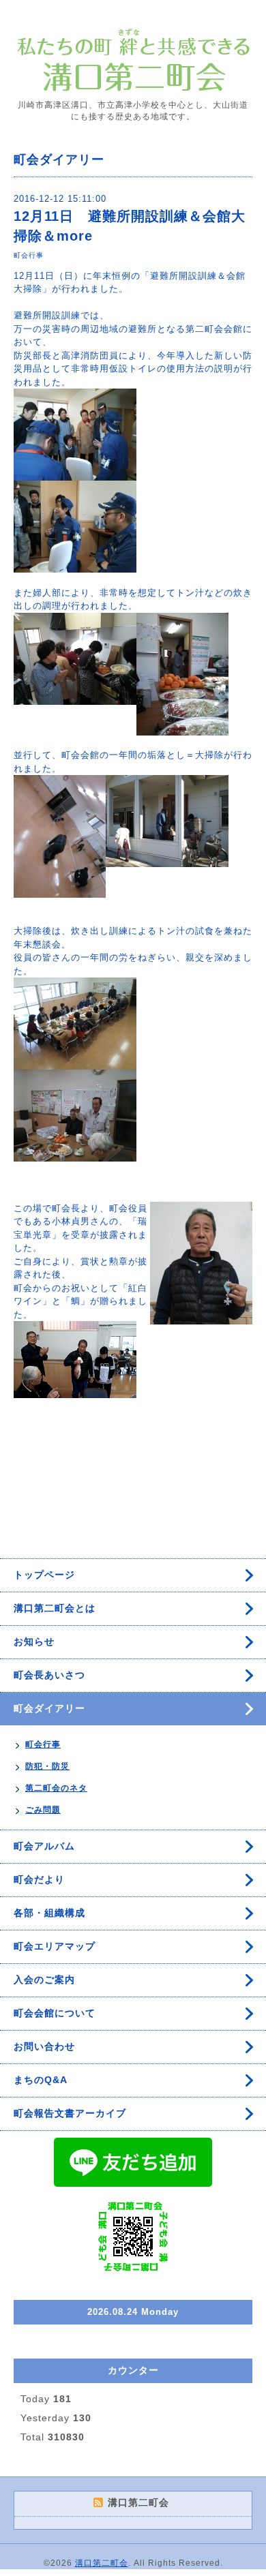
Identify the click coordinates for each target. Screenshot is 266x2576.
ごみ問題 (43, 1810)
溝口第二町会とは (55, 1608)
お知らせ (34, 1641)
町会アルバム (44, 1846)
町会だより (39, 1879)
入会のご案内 (44, 1980)
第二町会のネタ (56, 1788)
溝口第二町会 (102, 2563)
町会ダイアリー (49, 1708)
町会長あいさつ (49, 1675)
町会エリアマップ (55, 1946)
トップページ (44, 1575)
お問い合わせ (44, 2046)
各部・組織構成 (49, 1913)
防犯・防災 (47, 1766)
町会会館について (55, 2013)
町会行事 (29, 255)
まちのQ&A (41, 2080)
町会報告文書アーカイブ (70, 2113)
